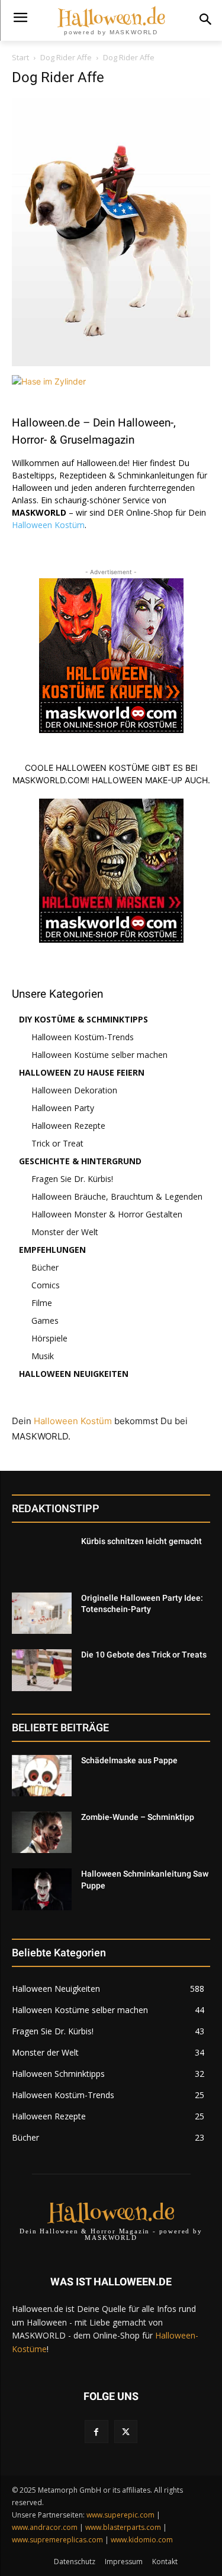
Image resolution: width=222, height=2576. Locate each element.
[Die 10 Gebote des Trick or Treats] (42, 1670)
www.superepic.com (120, 2515)
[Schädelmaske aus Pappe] (42, 1776)
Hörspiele (49, 1338)
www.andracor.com (45, 2527)
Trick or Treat (57, 1143)
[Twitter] (126, 2432)
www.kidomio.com (142, 2540)
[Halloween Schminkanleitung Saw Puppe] (42, 1889)
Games (45, 1320)
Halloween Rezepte (68, 1126)
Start (20, 57)
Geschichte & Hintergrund (80, 1161)
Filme (42, 1303)
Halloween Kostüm (48, 525)
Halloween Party (63, 1108)
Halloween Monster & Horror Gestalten (107, 1214)
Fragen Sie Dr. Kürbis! (72, 1179)
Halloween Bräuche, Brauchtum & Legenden (117, 1196)
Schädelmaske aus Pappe (129, 1760)
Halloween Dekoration (74, 1090)
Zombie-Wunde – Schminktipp (138, 1817)
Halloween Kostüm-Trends (83, 1037)
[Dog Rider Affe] (111, 363)
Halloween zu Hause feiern (82, 1072)
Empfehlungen (52, 1250)
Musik (43, 1356)
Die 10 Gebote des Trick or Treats (144, 1655)
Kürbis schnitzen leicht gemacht (141, 1541)
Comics (46, 1285)
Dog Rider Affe (66, 57)
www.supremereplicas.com (57, 2540)
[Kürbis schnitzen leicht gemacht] (42, 1556)
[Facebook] (96, 2432)
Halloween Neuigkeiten (74, 1374)
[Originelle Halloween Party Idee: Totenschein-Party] (42, 1613)
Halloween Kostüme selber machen (99, 1055)
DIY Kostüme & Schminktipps (83, 1019)
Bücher (45, 1267)
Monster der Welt (65, 1232)
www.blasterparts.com (123, 2527)
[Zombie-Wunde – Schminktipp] (42, 1832)
